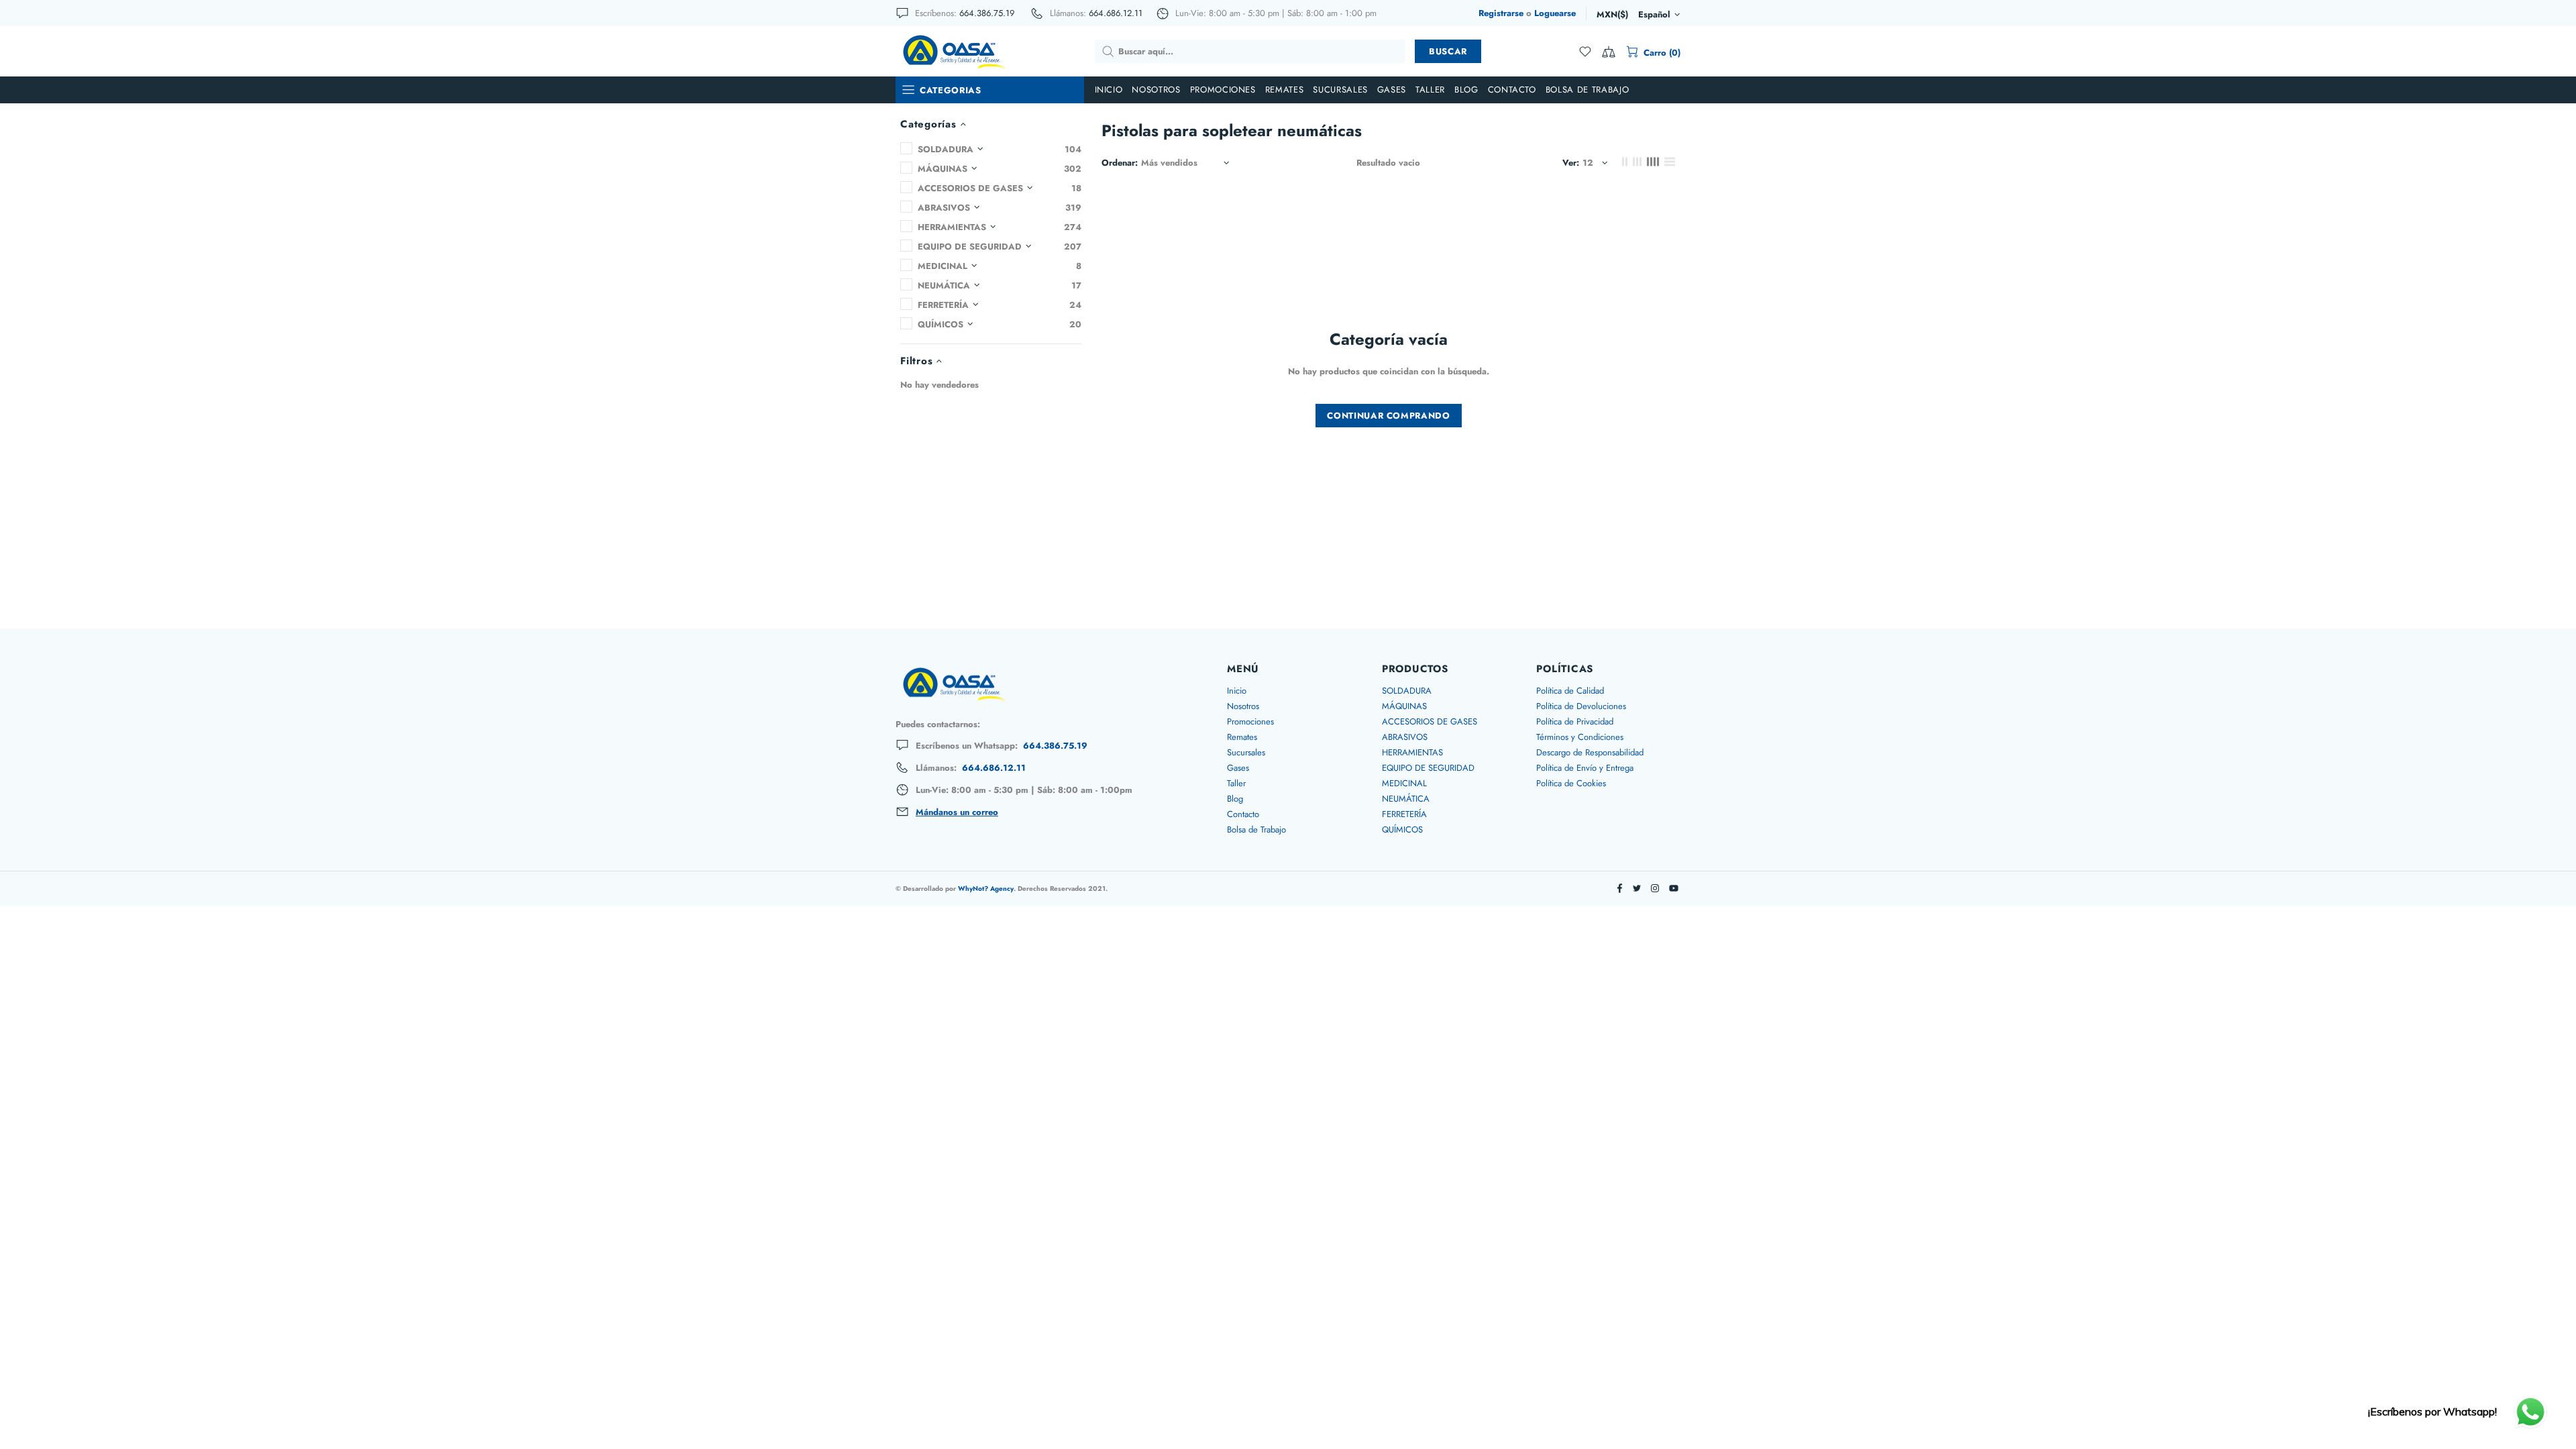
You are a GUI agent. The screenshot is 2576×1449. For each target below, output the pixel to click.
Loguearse (1555, 13)
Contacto (1243, 814)
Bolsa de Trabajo (1256, 829)
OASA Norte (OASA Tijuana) (953, 51)
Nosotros (1243, 706)
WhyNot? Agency (986, 889)
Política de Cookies (1571, 783)
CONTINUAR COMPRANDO (1388, 416)
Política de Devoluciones (1581, 706)
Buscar (1448, 51)
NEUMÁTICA (1406, 799)
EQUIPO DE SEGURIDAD (1428, 768)
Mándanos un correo (957, 812)
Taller (1236, 783)
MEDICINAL (1404, 783)
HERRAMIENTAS (1412, 752)
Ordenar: (1120, 163)
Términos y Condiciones (1580, 737)
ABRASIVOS (1405, 737)
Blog (1235, 799)
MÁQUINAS (1404, 706)
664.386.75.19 (987, 13)
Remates (1242, 737)
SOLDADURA (1407, 691)
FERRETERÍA (1404, 814)
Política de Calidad (1570, 691)
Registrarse (1501, 13)
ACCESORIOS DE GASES (1430, 721)
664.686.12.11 (1116, 13)
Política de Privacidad (1575, 721)
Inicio (1237, 691)
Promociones (1250, 721)
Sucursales (1246, 752)
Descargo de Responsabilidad (1590, 752)
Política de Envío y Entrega (1585, 768)
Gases (1238, 768)
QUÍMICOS (1402, 829)
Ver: (1571, 163)
